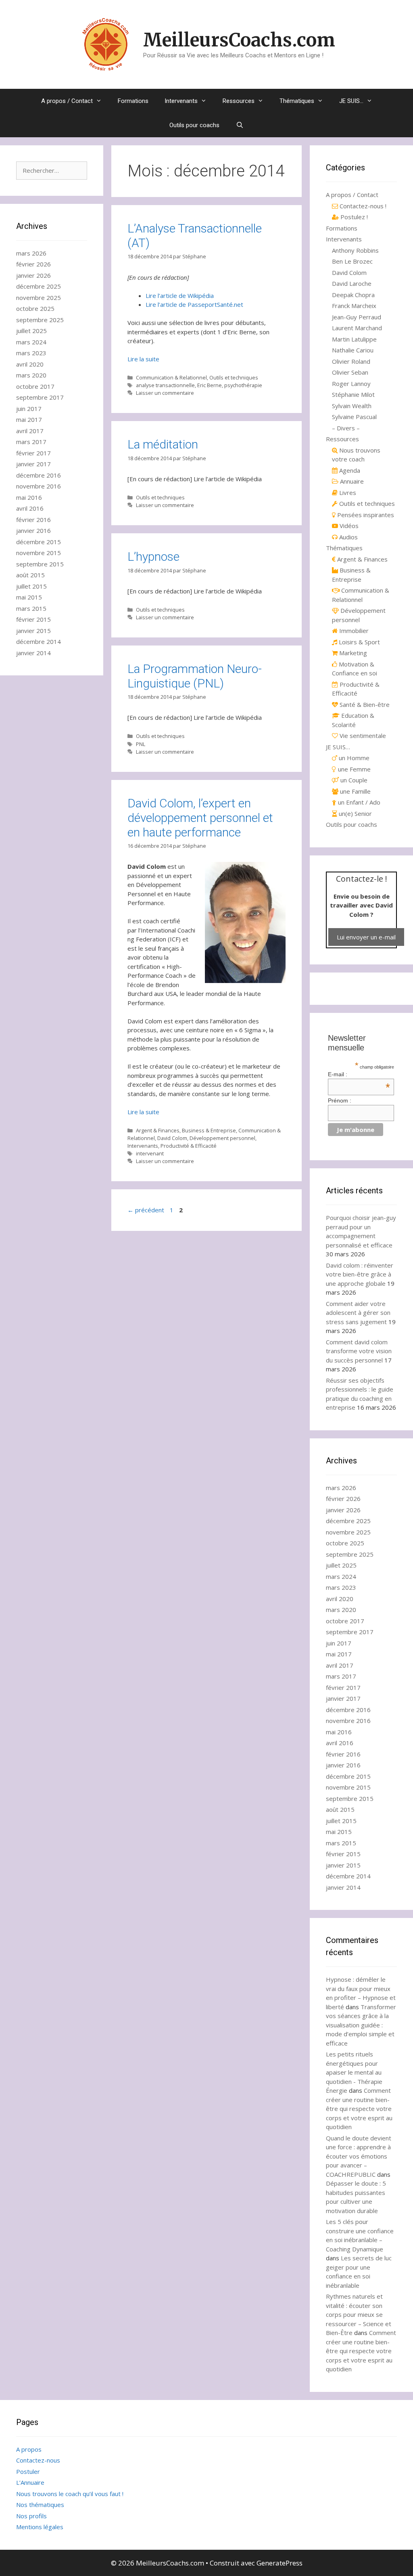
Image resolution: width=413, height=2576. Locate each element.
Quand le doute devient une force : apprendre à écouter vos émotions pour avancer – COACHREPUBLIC (359, 2156)
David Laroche (352, 283)
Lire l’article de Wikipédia (180, 296)
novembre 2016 (39, 486)
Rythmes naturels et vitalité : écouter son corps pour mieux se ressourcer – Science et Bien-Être (359, 2314)
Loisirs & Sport (359, 642)
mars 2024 (31, 342)
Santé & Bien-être (364, 704)
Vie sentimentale (362, 736)
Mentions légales (40, 2527)
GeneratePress (280, 2563)
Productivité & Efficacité (189, 1146)
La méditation (163, 444)
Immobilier (353, 631)
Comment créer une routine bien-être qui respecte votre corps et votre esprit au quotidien (359, 2109)
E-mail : (359, 1074)
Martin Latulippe (354, 339)
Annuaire (351, 481)
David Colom (172, 1138)
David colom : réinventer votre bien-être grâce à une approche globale (360, 1274)
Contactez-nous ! (362, 206)
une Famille (355, 791)
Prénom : (340, 1100)
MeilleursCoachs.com (239, 40)
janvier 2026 (33, 275)
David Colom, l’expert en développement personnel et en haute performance (200, 818)
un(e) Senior (355, 813)
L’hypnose (153, 556)
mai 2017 (29, 419)
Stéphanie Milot (353, 394)
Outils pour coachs (194, 125)
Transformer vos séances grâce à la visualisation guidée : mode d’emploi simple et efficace (361, 2025)
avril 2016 (30, 508)
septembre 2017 (40, 397)
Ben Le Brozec (352, 261)
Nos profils (31, 2516)
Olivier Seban (350, 372)
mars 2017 (31, 442)
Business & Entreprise (209, 1130)
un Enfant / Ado (358, 802)
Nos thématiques (40, 2505)
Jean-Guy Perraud (357, 317)
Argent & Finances (158, 1130)
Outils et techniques (234, 377)
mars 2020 (31, 375)
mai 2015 (29, 597)
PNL (141, 744)
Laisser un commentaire (165, 393)
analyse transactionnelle (165, 385)
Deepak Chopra (353, 295)
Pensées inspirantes (365, 515)
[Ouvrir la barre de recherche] (239, 125)
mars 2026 (31, 253)
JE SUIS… (351, 101)
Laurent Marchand (357, 328)
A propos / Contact (67, 101)
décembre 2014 (39, 641)
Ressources (239, 101)
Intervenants (181, 101)
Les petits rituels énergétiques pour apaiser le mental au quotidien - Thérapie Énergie (354, 2072)
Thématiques (297, 101)
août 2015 (30, 575)
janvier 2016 (33, 530)
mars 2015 (31, 608)
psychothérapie (243, 385)
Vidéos (348, 526)
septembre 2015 (40, 564)
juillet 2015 (31, 586)
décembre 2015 (39, 542)
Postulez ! (353, 217)
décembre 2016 (39, 475)
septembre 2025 (40, 320)
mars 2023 (31, 353)
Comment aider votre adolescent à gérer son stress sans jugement (358, 1313)
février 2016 (33, 520)
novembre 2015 (39, 553)
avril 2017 (30, 431)
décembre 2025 (39, 286)
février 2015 (33, 619)
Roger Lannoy (351, 384)
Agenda (349, 470)
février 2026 (33, 264)
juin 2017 (29, 409)
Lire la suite (143, 359)
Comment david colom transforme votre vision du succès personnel (359, 1351)
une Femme (354, 769)
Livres (347, 493)
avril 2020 (30, 364)
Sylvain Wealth (352, 406)
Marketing (352, 653)
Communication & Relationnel (171, 377)
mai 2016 (29, 497)
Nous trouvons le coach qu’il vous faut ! (70, 2494)
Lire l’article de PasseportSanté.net (194, 304)
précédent (146, 1210)
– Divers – (346, 428)
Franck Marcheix (354, 306)
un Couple (353, 780)
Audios (348, 537)
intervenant (150, 1153)
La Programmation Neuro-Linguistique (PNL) (195, 676)
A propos (29, 2449)
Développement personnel (222, 1138)
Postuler (28, 2471)
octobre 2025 (35, 308)
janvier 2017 (33, 464)
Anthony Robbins (355, 250)
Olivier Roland (351, 361)
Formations (133, 101)
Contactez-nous (38, 2460)
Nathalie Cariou (353, 350)
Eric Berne (210, 385)
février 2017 (33, 453)
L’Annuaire (30, 2482)
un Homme (353, 758)
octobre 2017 (35, 386)
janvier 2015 (33, 631)
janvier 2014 (33, 653)
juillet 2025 (31, 331)
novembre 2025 (39, 298)
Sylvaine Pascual (354, 417)
